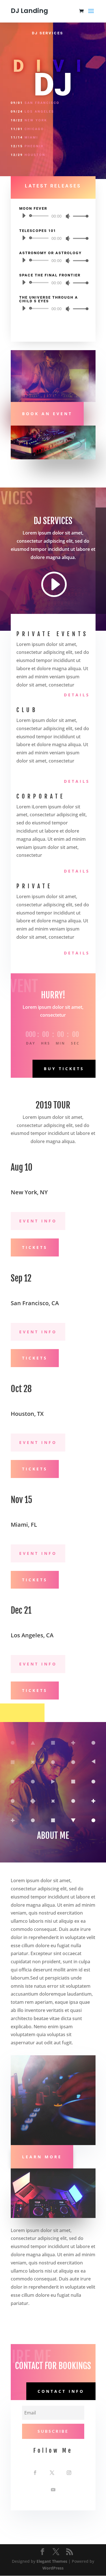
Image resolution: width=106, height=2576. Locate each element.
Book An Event (47, 414)
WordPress (53, 2568)
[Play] (24, 216)
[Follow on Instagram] (69, 2473)
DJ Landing (29, 11)
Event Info (38, 1221)
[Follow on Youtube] (53, 2490)
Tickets (35, 1247)
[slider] (79, 216)
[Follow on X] (52, 2473)
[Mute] (68, 216)
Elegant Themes (52, 2561)
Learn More (42, 2157)
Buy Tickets (64, 1069)
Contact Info (61, 2391)
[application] (53, 216)
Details (77, 695)
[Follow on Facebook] (35, 2473)
